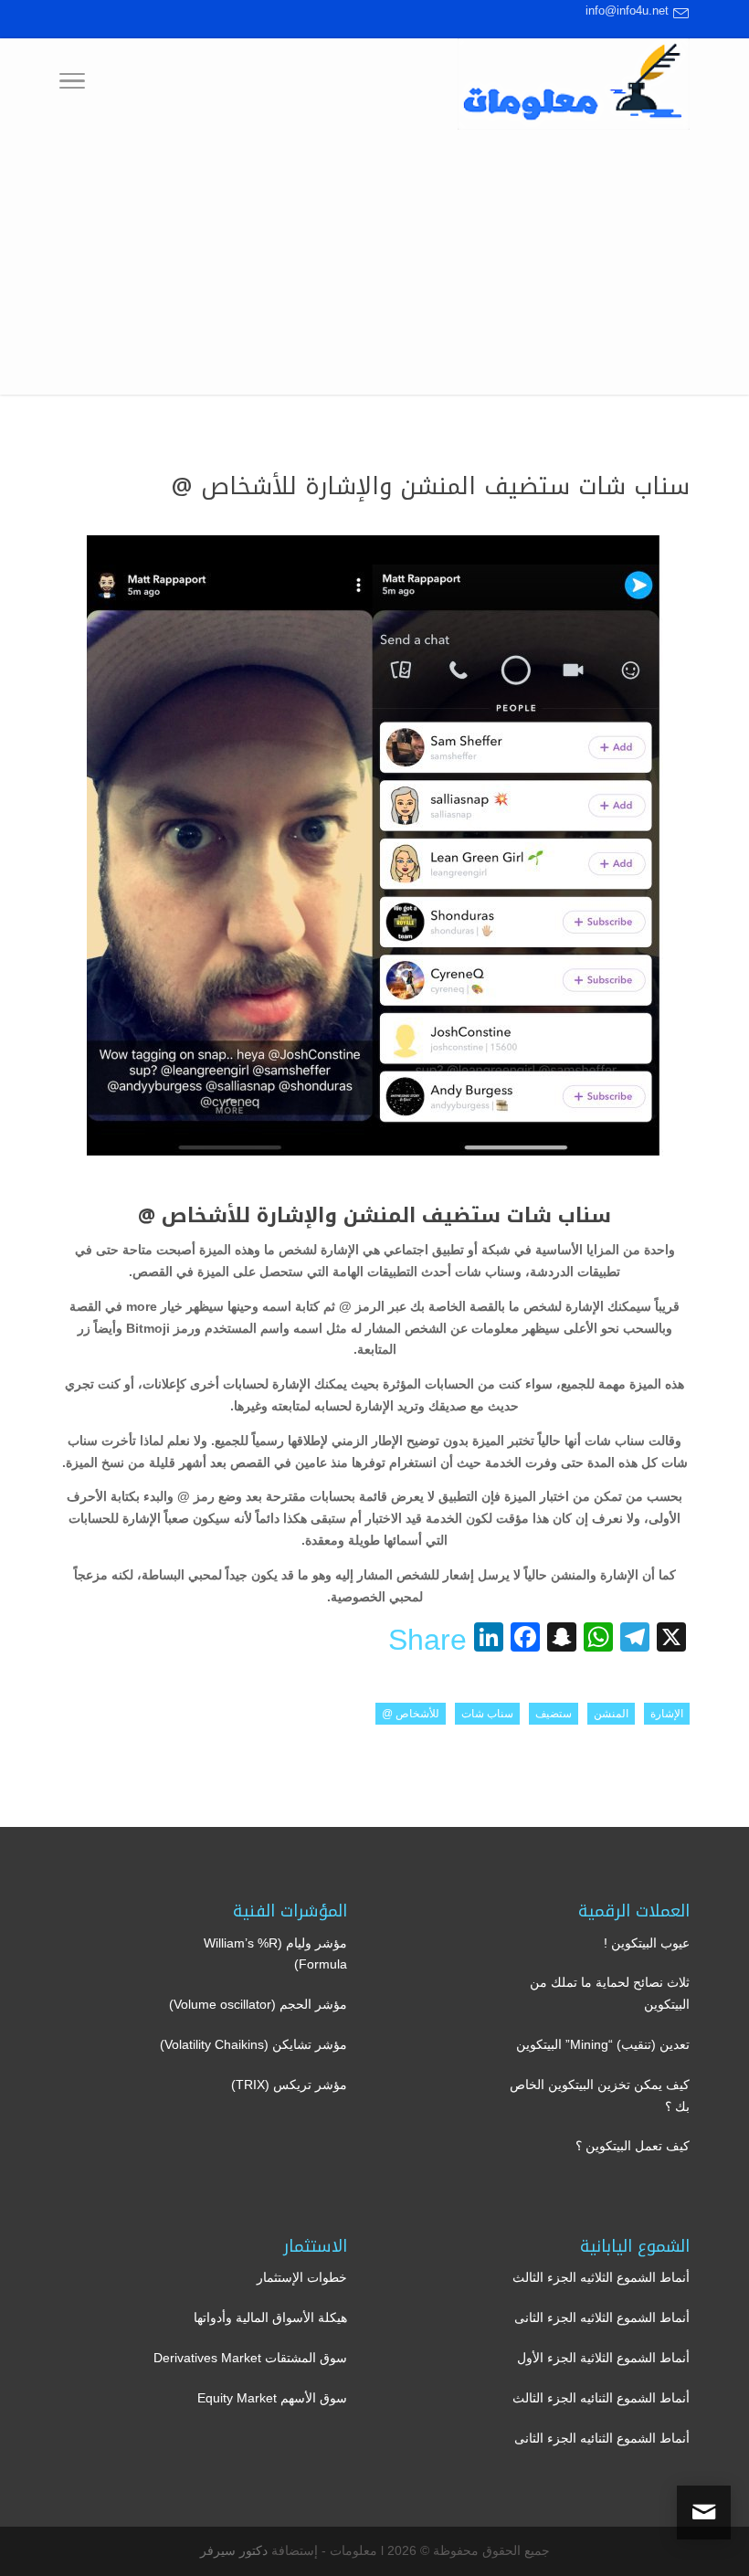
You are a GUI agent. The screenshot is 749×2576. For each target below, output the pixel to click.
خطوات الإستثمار (302, 2277)
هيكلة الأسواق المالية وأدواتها (270, 2317)
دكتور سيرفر (234, 2550)
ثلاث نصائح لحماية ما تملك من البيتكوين (610, 1993)
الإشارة (667, 1714)
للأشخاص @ (411, 1714)
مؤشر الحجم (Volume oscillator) (258, 2004)
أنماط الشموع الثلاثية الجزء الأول (603, 2358)
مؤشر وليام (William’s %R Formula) (275, 1954)
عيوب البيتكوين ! (647, 1943)
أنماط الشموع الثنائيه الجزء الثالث (601, 2398)
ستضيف (554, 1714)
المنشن (611, 1714)
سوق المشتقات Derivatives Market (250, 2358)
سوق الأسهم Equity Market (272, 2398)
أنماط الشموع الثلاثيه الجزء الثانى (602, 2317)
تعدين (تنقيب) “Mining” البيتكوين (603, 2044)
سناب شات (487, 1714)
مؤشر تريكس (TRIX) (289, 2085)
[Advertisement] (374, 267)
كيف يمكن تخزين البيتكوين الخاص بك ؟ (600, 2096)
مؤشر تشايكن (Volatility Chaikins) (253, 2044)
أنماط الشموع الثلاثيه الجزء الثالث (601, 2277)
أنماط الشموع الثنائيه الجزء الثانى (602, 2438)
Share (427, 1640)
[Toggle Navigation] (72, 84)
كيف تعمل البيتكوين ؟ (633, 2146)
